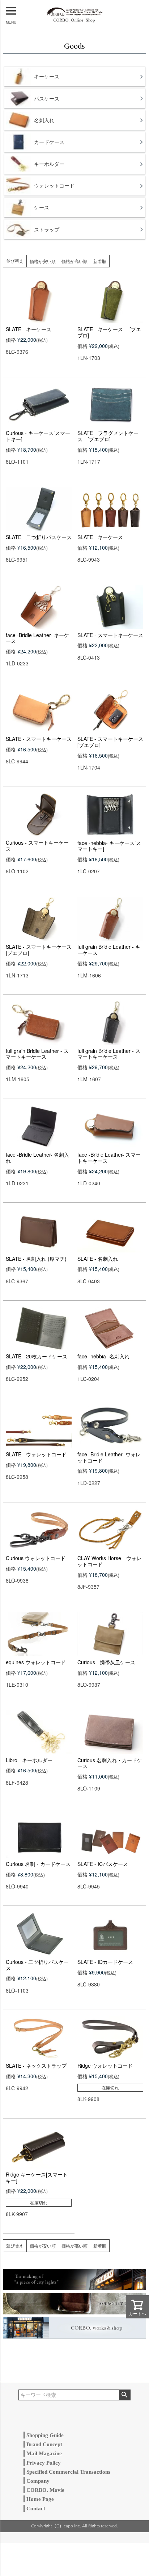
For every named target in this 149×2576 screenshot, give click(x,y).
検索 (125, 2395)
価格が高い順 (74, 261)
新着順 (100, 261)
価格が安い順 (43, 261)
